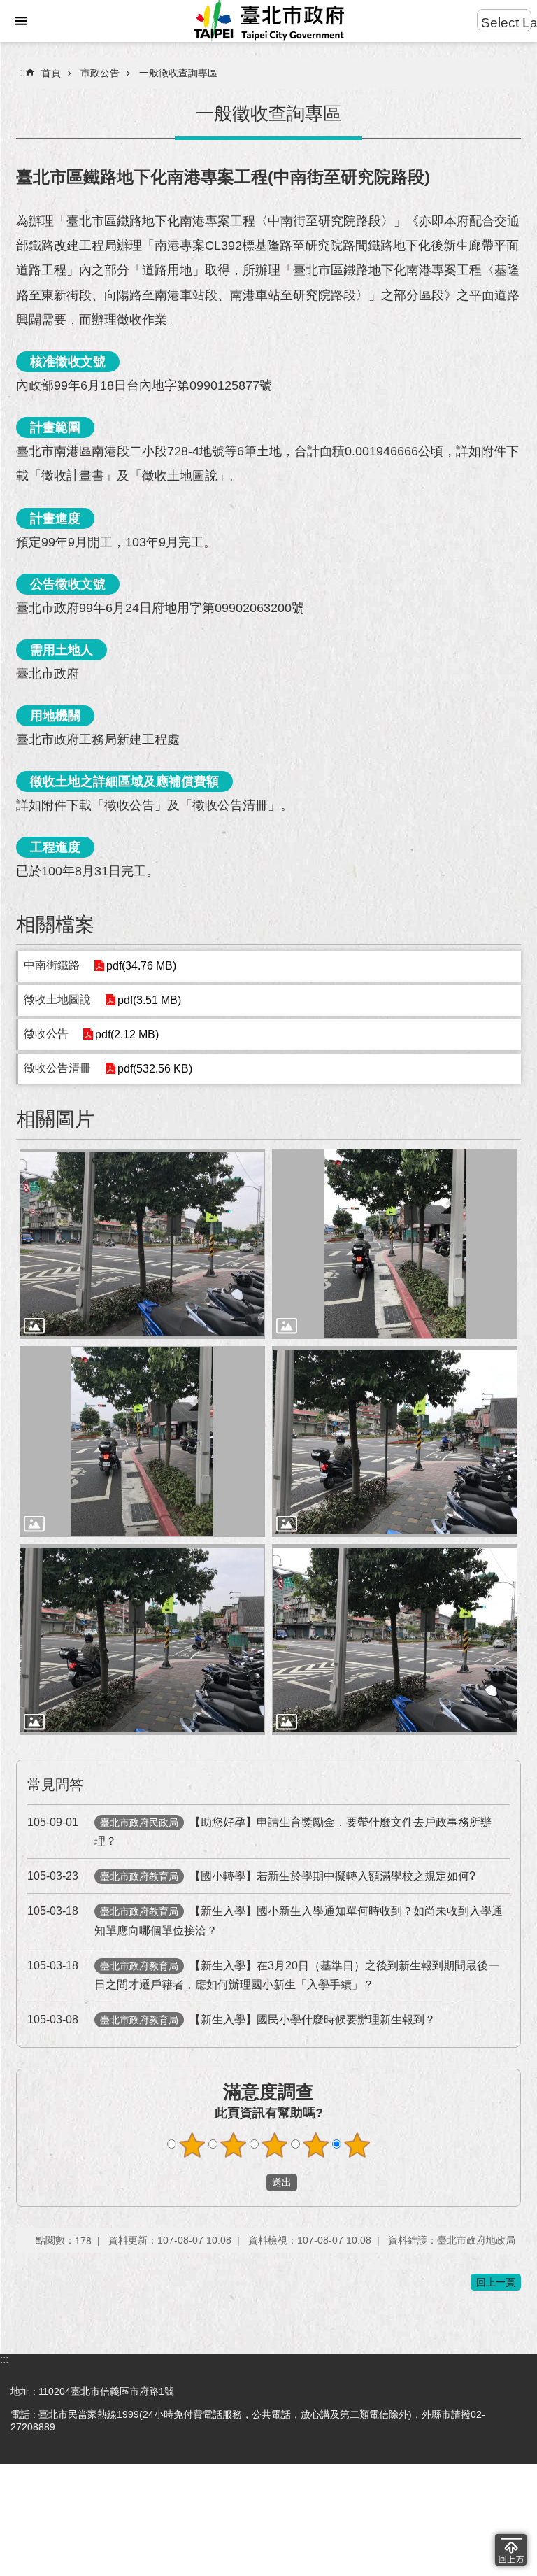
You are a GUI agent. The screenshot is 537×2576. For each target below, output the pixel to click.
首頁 (51, 73)
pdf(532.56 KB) (155, 1069)
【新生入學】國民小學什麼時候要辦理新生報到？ (231, 2019)
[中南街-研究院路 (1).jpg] (142, 1244)
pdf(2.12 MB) (127, 1034)
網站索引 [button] (21, 21)
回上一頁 (496, 2282)
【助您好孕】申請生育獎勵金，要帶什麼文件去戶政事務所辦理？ (259, 1832)
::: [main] (24, 72)
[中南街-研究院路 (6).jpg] (395, 1640)
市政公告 (100, 73)
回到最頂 (511, 2550)
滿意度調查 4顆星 (316, 2145)
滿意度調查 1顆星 (192, 2145)
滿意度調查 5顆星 (357, 2145)
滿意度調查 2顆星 (234, 2145)
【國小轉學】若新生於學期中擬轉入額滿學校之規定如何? (251, 1876)
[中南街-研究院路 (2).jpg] (395, 1244)
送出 (253, 2182)
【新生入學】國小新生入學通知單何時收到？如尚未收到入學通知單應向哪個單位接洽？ (265, 1920)
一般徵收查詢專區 (178, 73)
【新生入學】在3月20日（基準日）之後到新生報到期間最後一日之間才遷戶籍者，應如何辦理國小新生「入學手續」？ (263, 1975)
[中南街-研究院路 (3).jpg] (142, 1442)
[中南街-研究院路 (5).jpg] (142, 1640)
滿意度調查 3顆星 (275, 2145)
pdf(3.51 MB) (149, 1000)
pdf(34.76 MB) (141, 966)
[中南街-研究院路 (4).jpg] (395, 1442)
